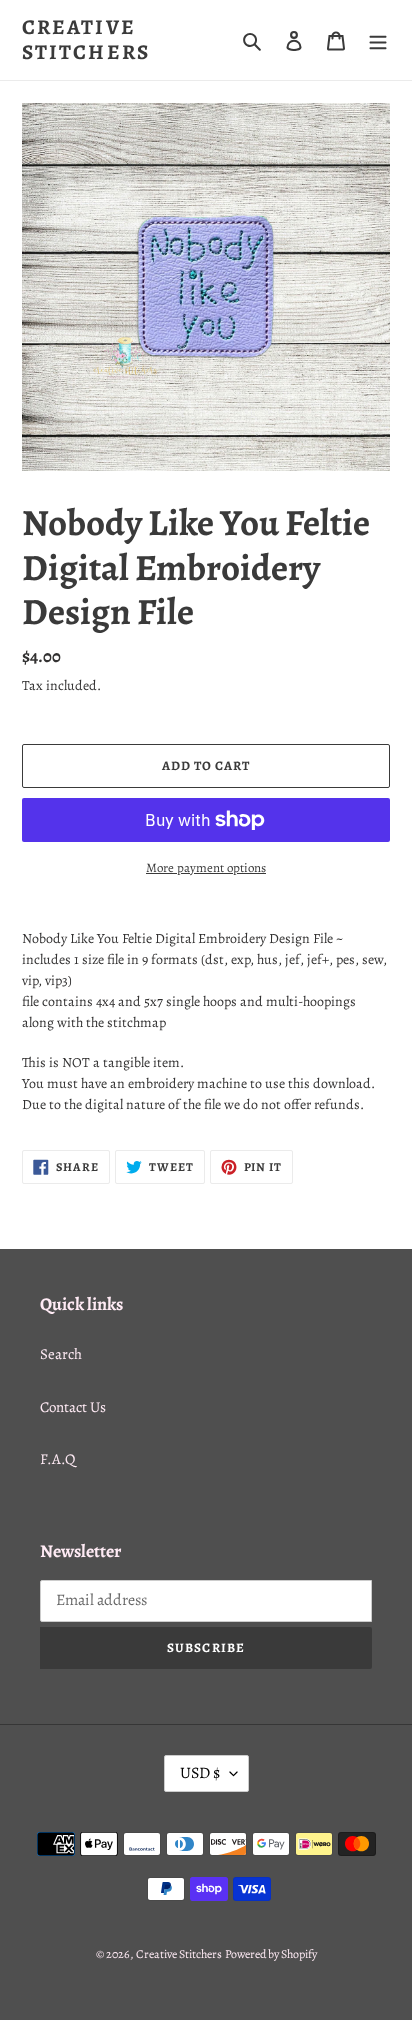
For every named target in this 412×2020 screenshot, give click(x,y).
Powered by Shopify (271, 1954)
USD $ (200, 1773)
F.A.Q (57, 1459)
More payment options (206, 867)
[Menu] (378, 40)
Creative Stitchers (86, 40)
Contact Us (73, 1407)
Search (61, 1354)
